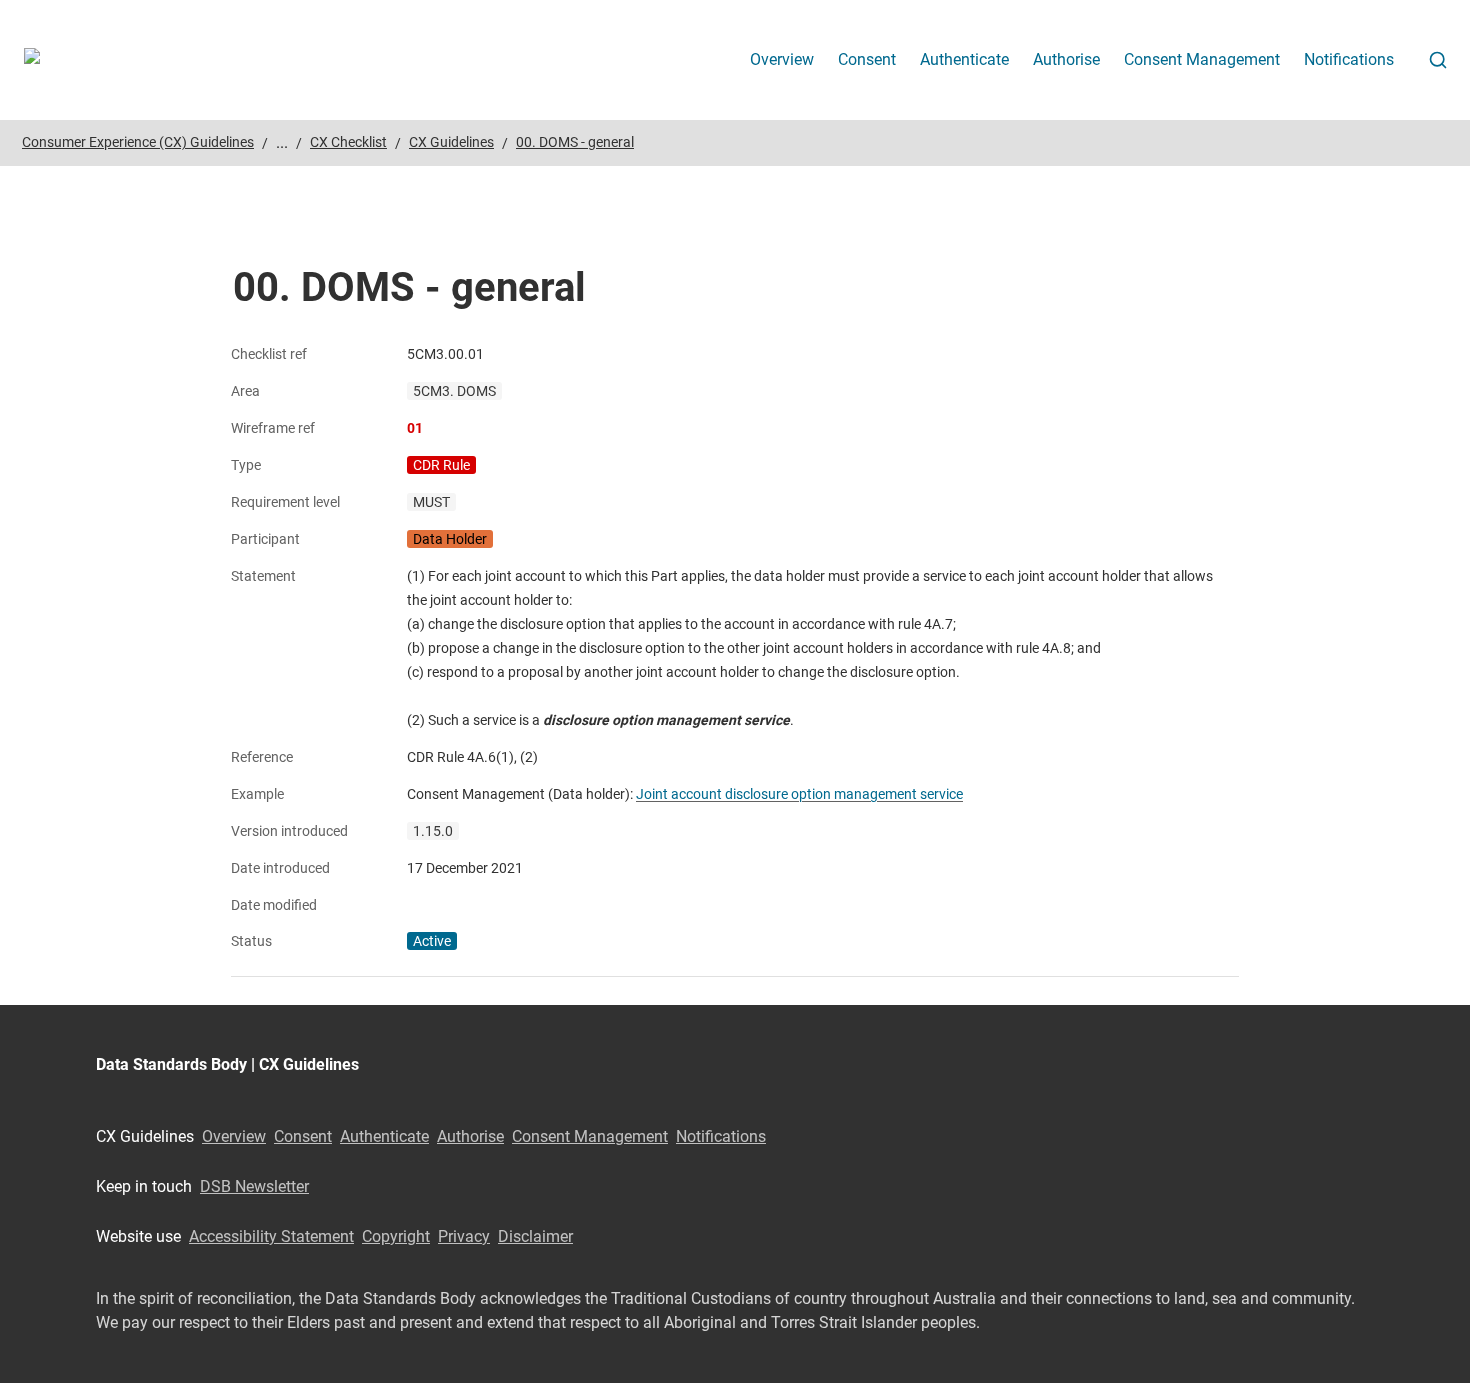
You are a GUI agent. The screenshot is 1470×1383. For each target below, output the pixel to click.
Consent (867, 59)
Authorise (1066, 59)
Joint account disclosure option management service (799, 794)
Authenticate (964, 59)
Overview (782, 59)
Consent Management (1202, 59)
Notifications (1349, 59)
